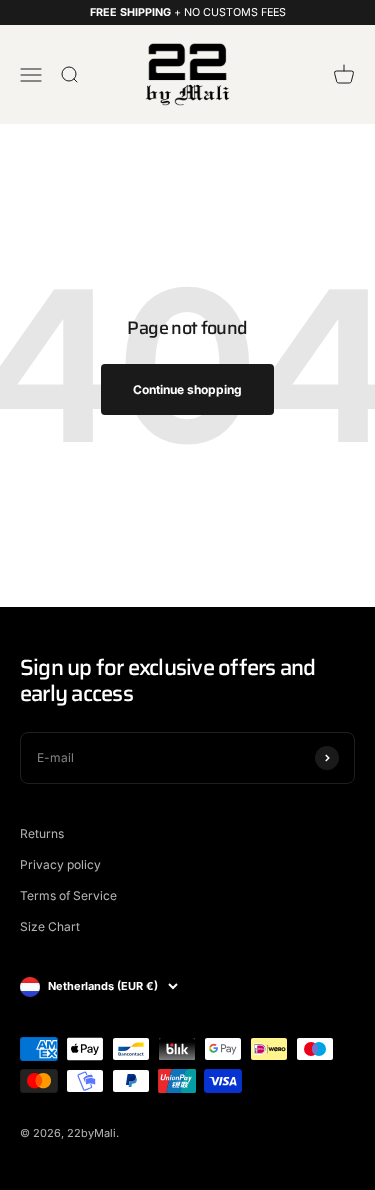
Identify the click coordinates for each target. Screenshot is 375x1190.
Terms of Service (68, 895)
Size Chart (50, 926)
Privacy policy (60, 864)
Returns (42, 833)
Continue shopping (187, 389)
